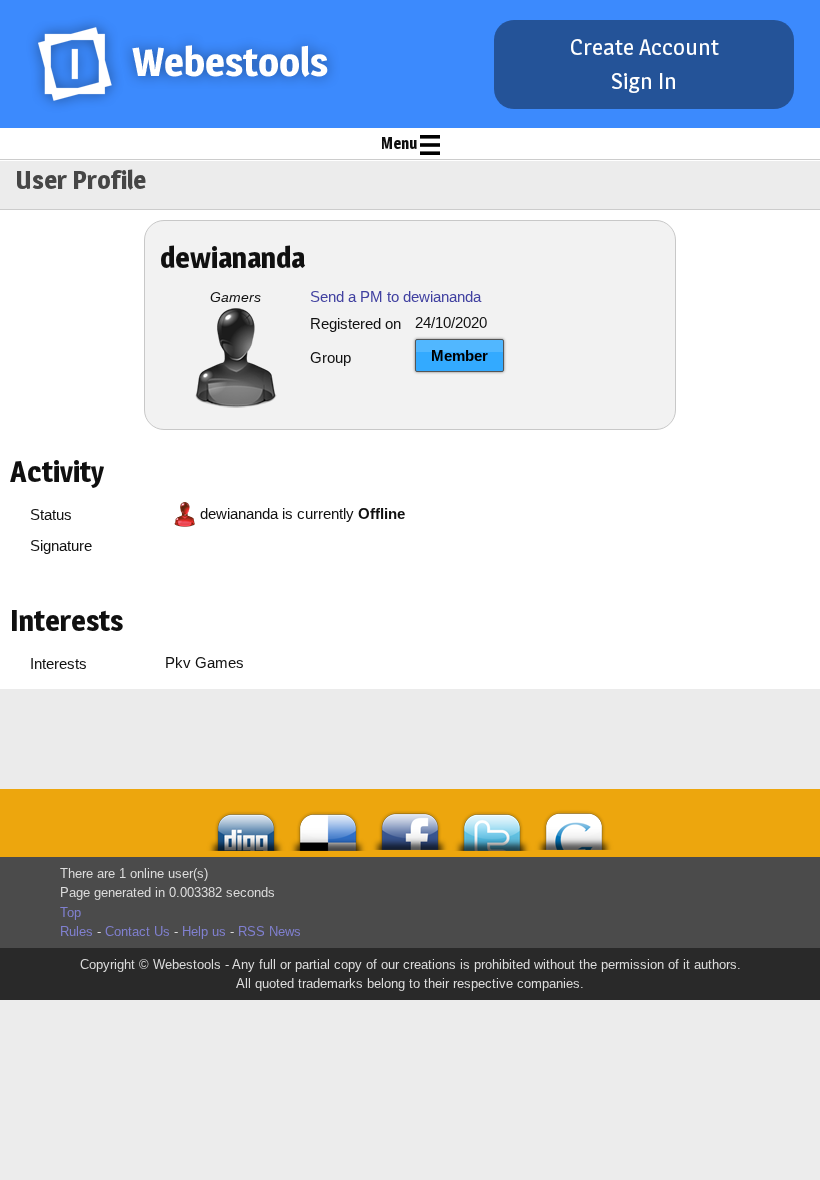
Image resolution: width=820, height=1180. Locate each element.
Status (51, 514)
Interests (58, 663)
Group (330, 357)
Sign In (644, 81)
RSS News (269, 931)
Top (70, 912)
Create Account (644, 47)
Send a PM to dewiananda (395, 296)
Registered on (355, 323)
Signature (61, 545)
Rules (76, 931)
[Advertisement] (325, 739)
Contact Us (137, 931)
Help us (204, 931)
